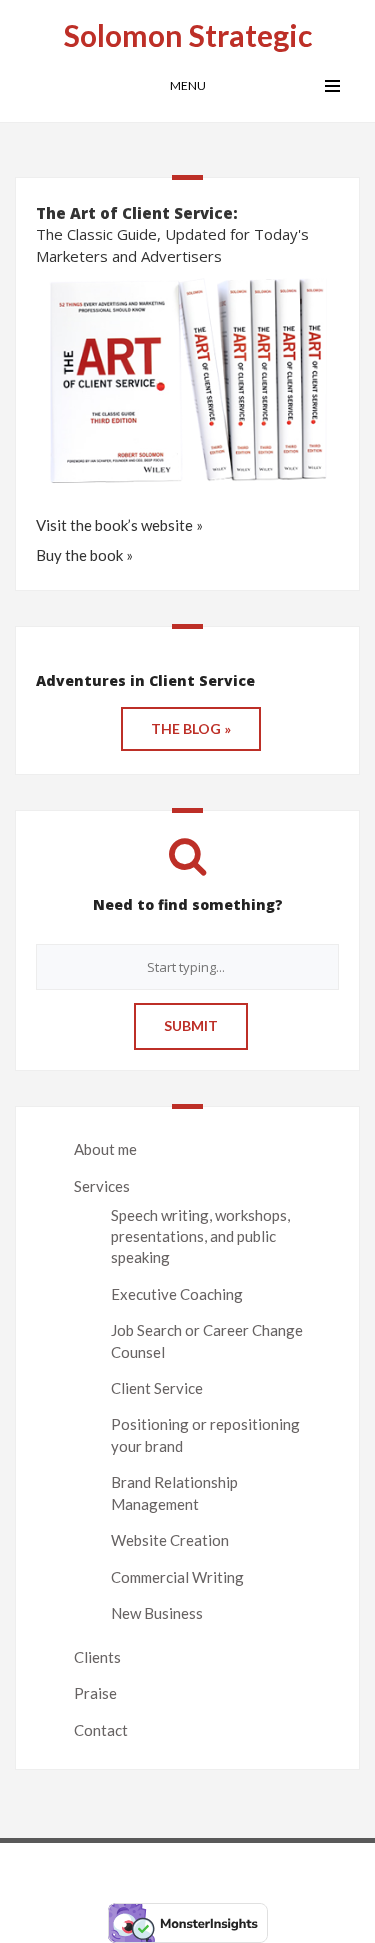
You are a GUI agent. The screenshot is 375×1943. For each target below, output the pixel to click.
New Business (157, 1613)
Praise (95, 1693)
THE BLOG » (191, 728)
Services (102, 1186)
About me (105, 1149)
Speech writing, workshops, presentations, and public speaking (200, 1236)
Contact (101, 1730)
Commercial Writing (177, 1577)
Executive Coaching (177, 1294)
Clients (97, 1657)
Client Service (157, 1388)
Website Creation (170, 1540)
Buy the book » (84, 555)
